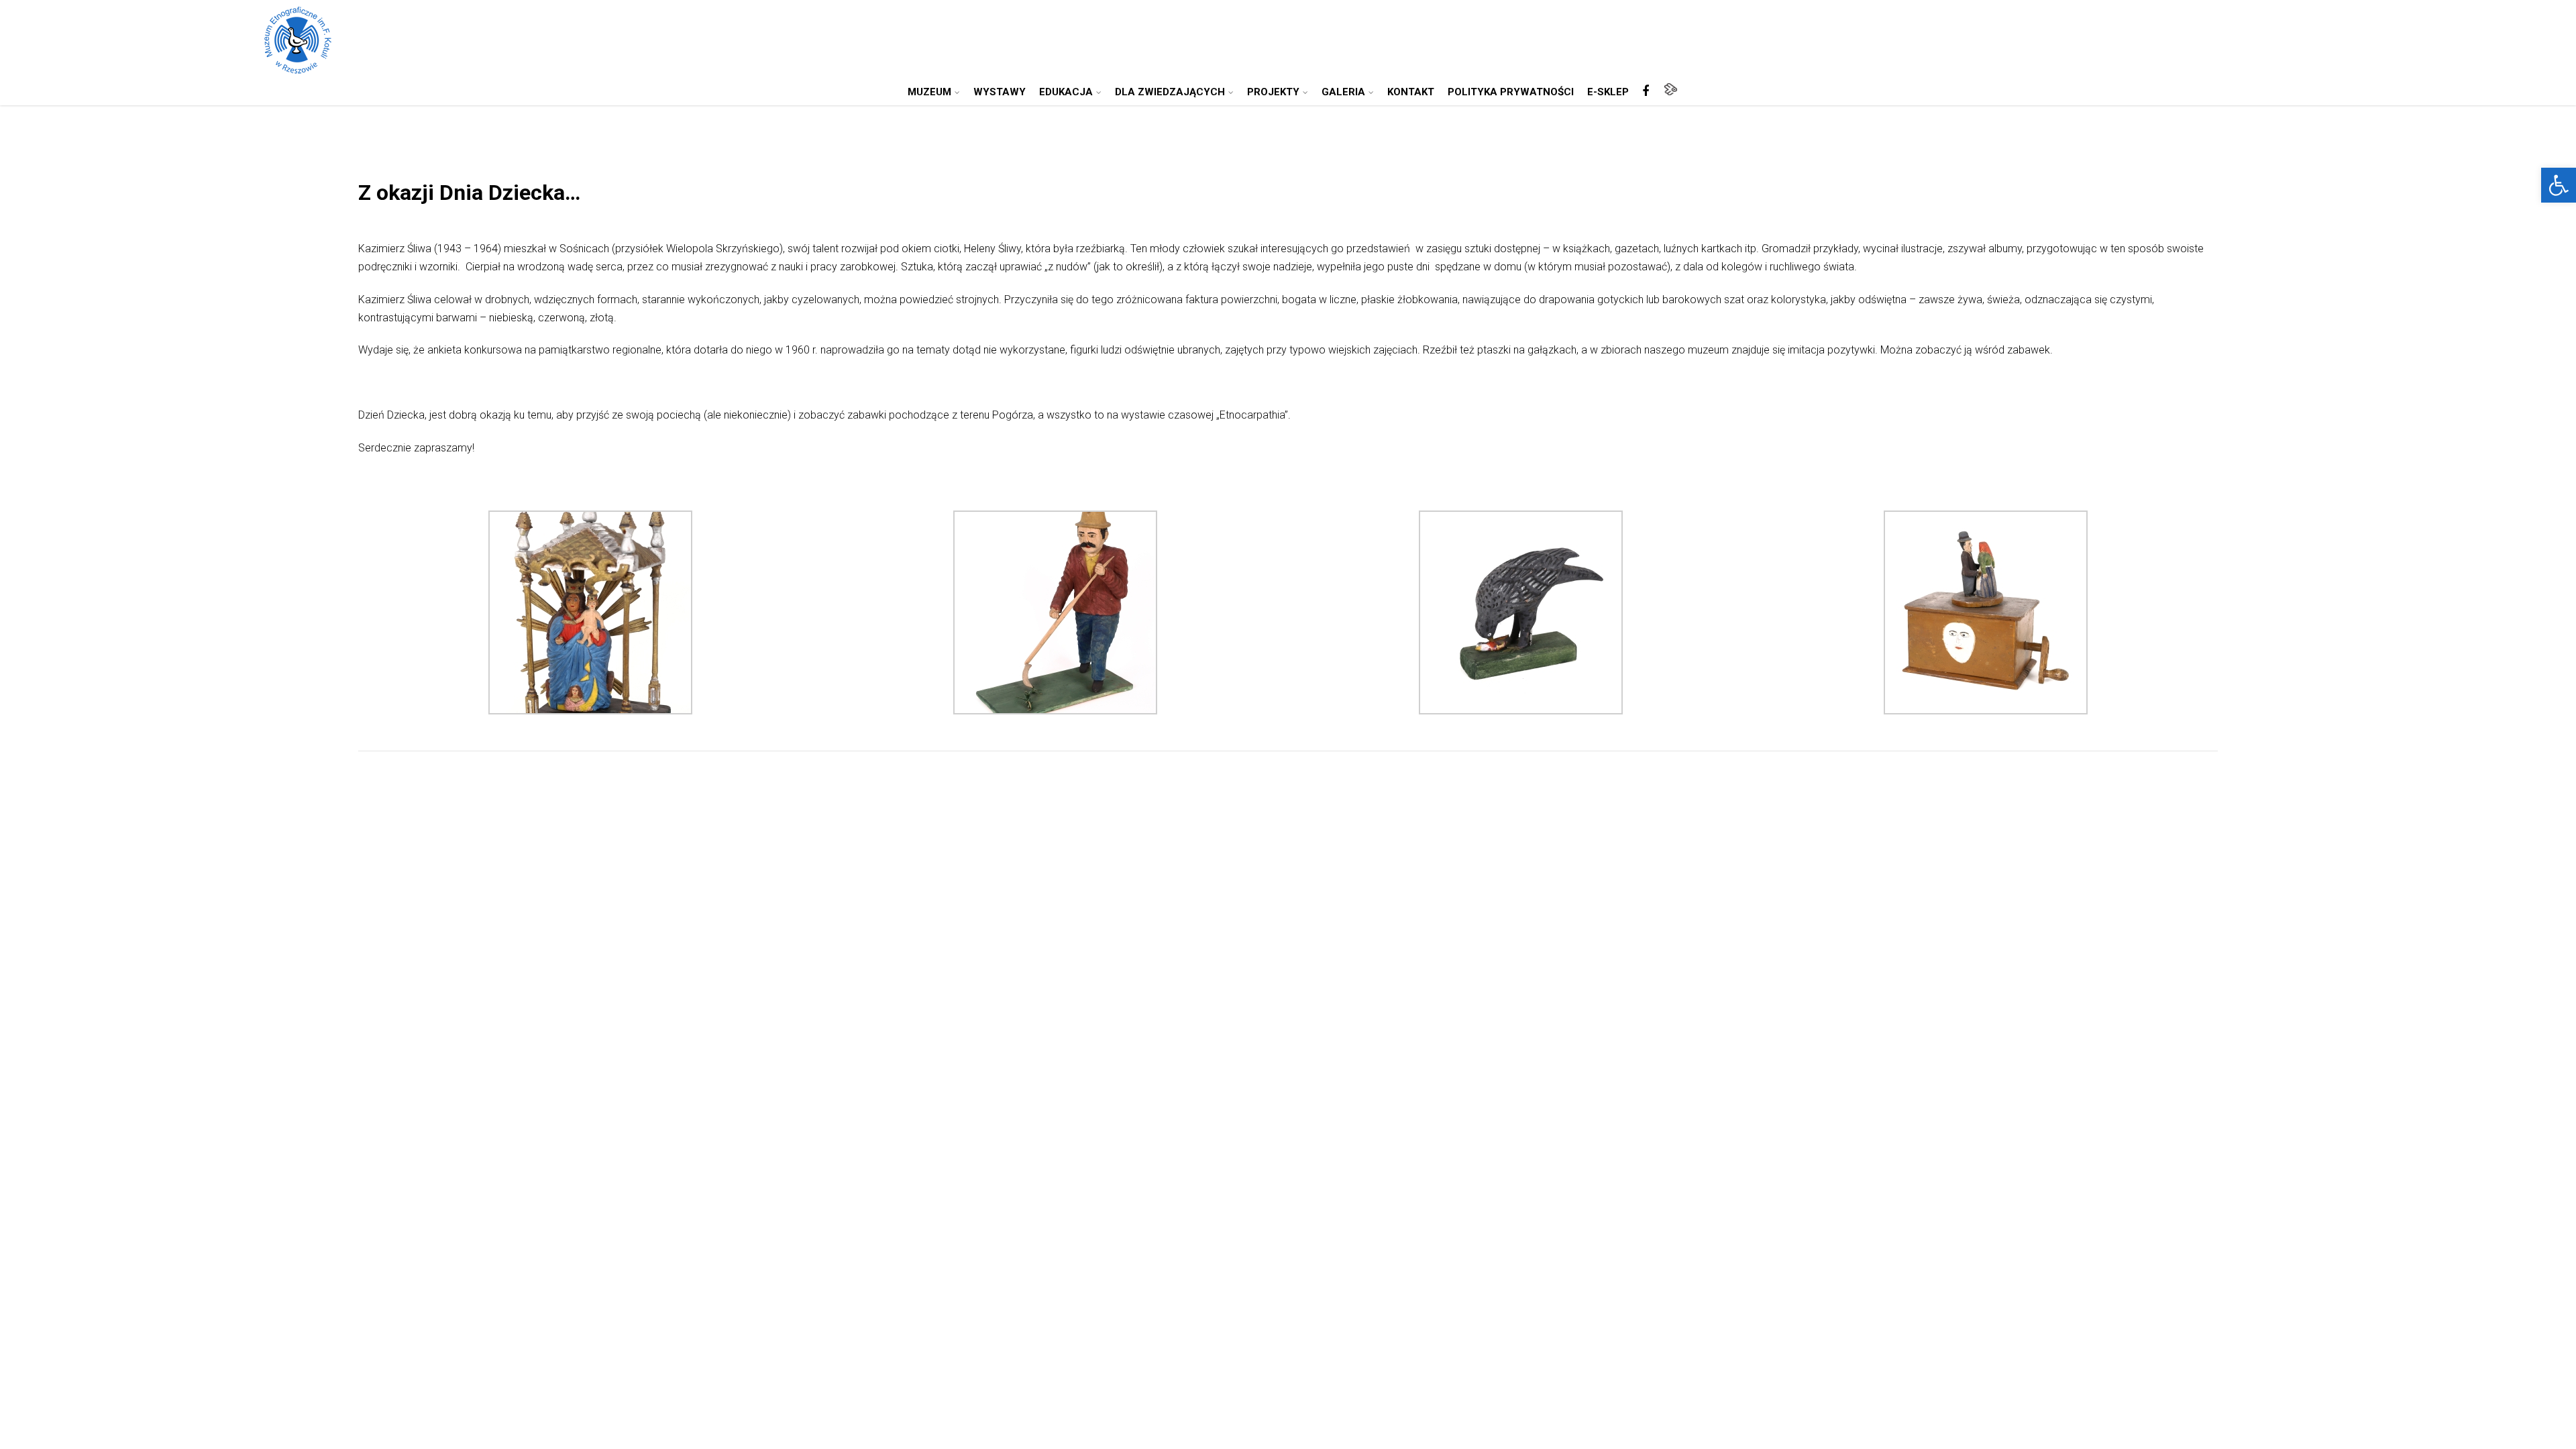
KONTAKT (1411, 92)
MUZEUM (929, 92)
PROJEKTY (1273, 92)
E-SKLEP (1608, 92)
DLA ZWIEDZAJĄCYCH (1170, 92)
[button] (2559, 185)
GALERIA (1343, 92)
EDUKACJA (1066, 92)
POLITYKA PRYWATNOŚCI (1511, 92)
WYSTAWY (1000, 92)
